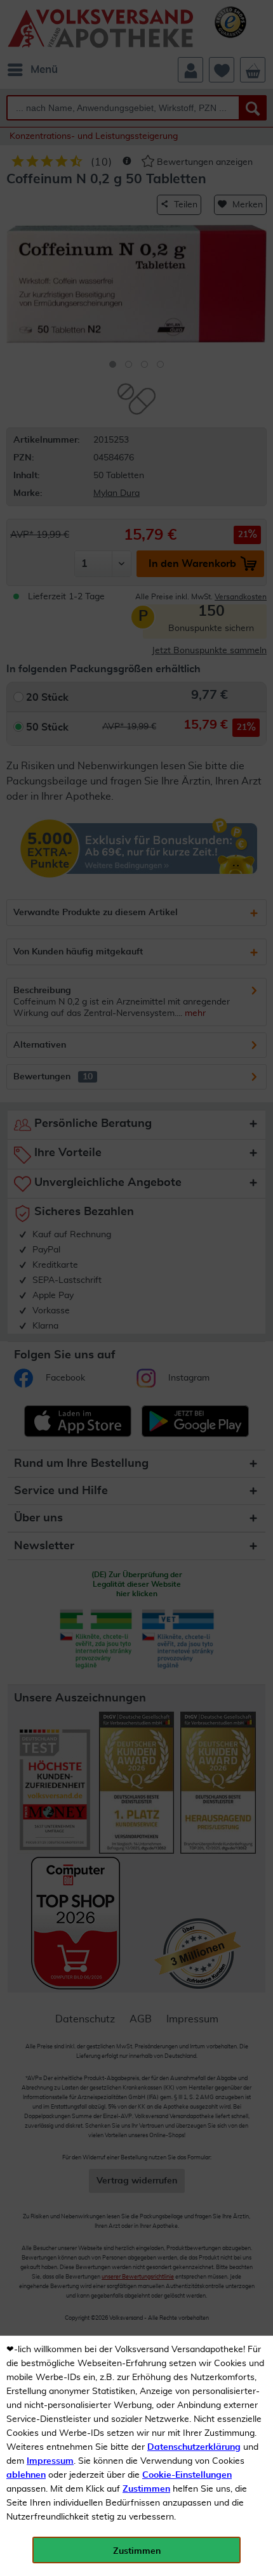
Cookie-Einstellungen (187, 2475)
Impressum (50, 2461)
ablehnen (26, 2475)
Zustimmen (146, 2489)
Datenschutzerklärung (194, 2447)
